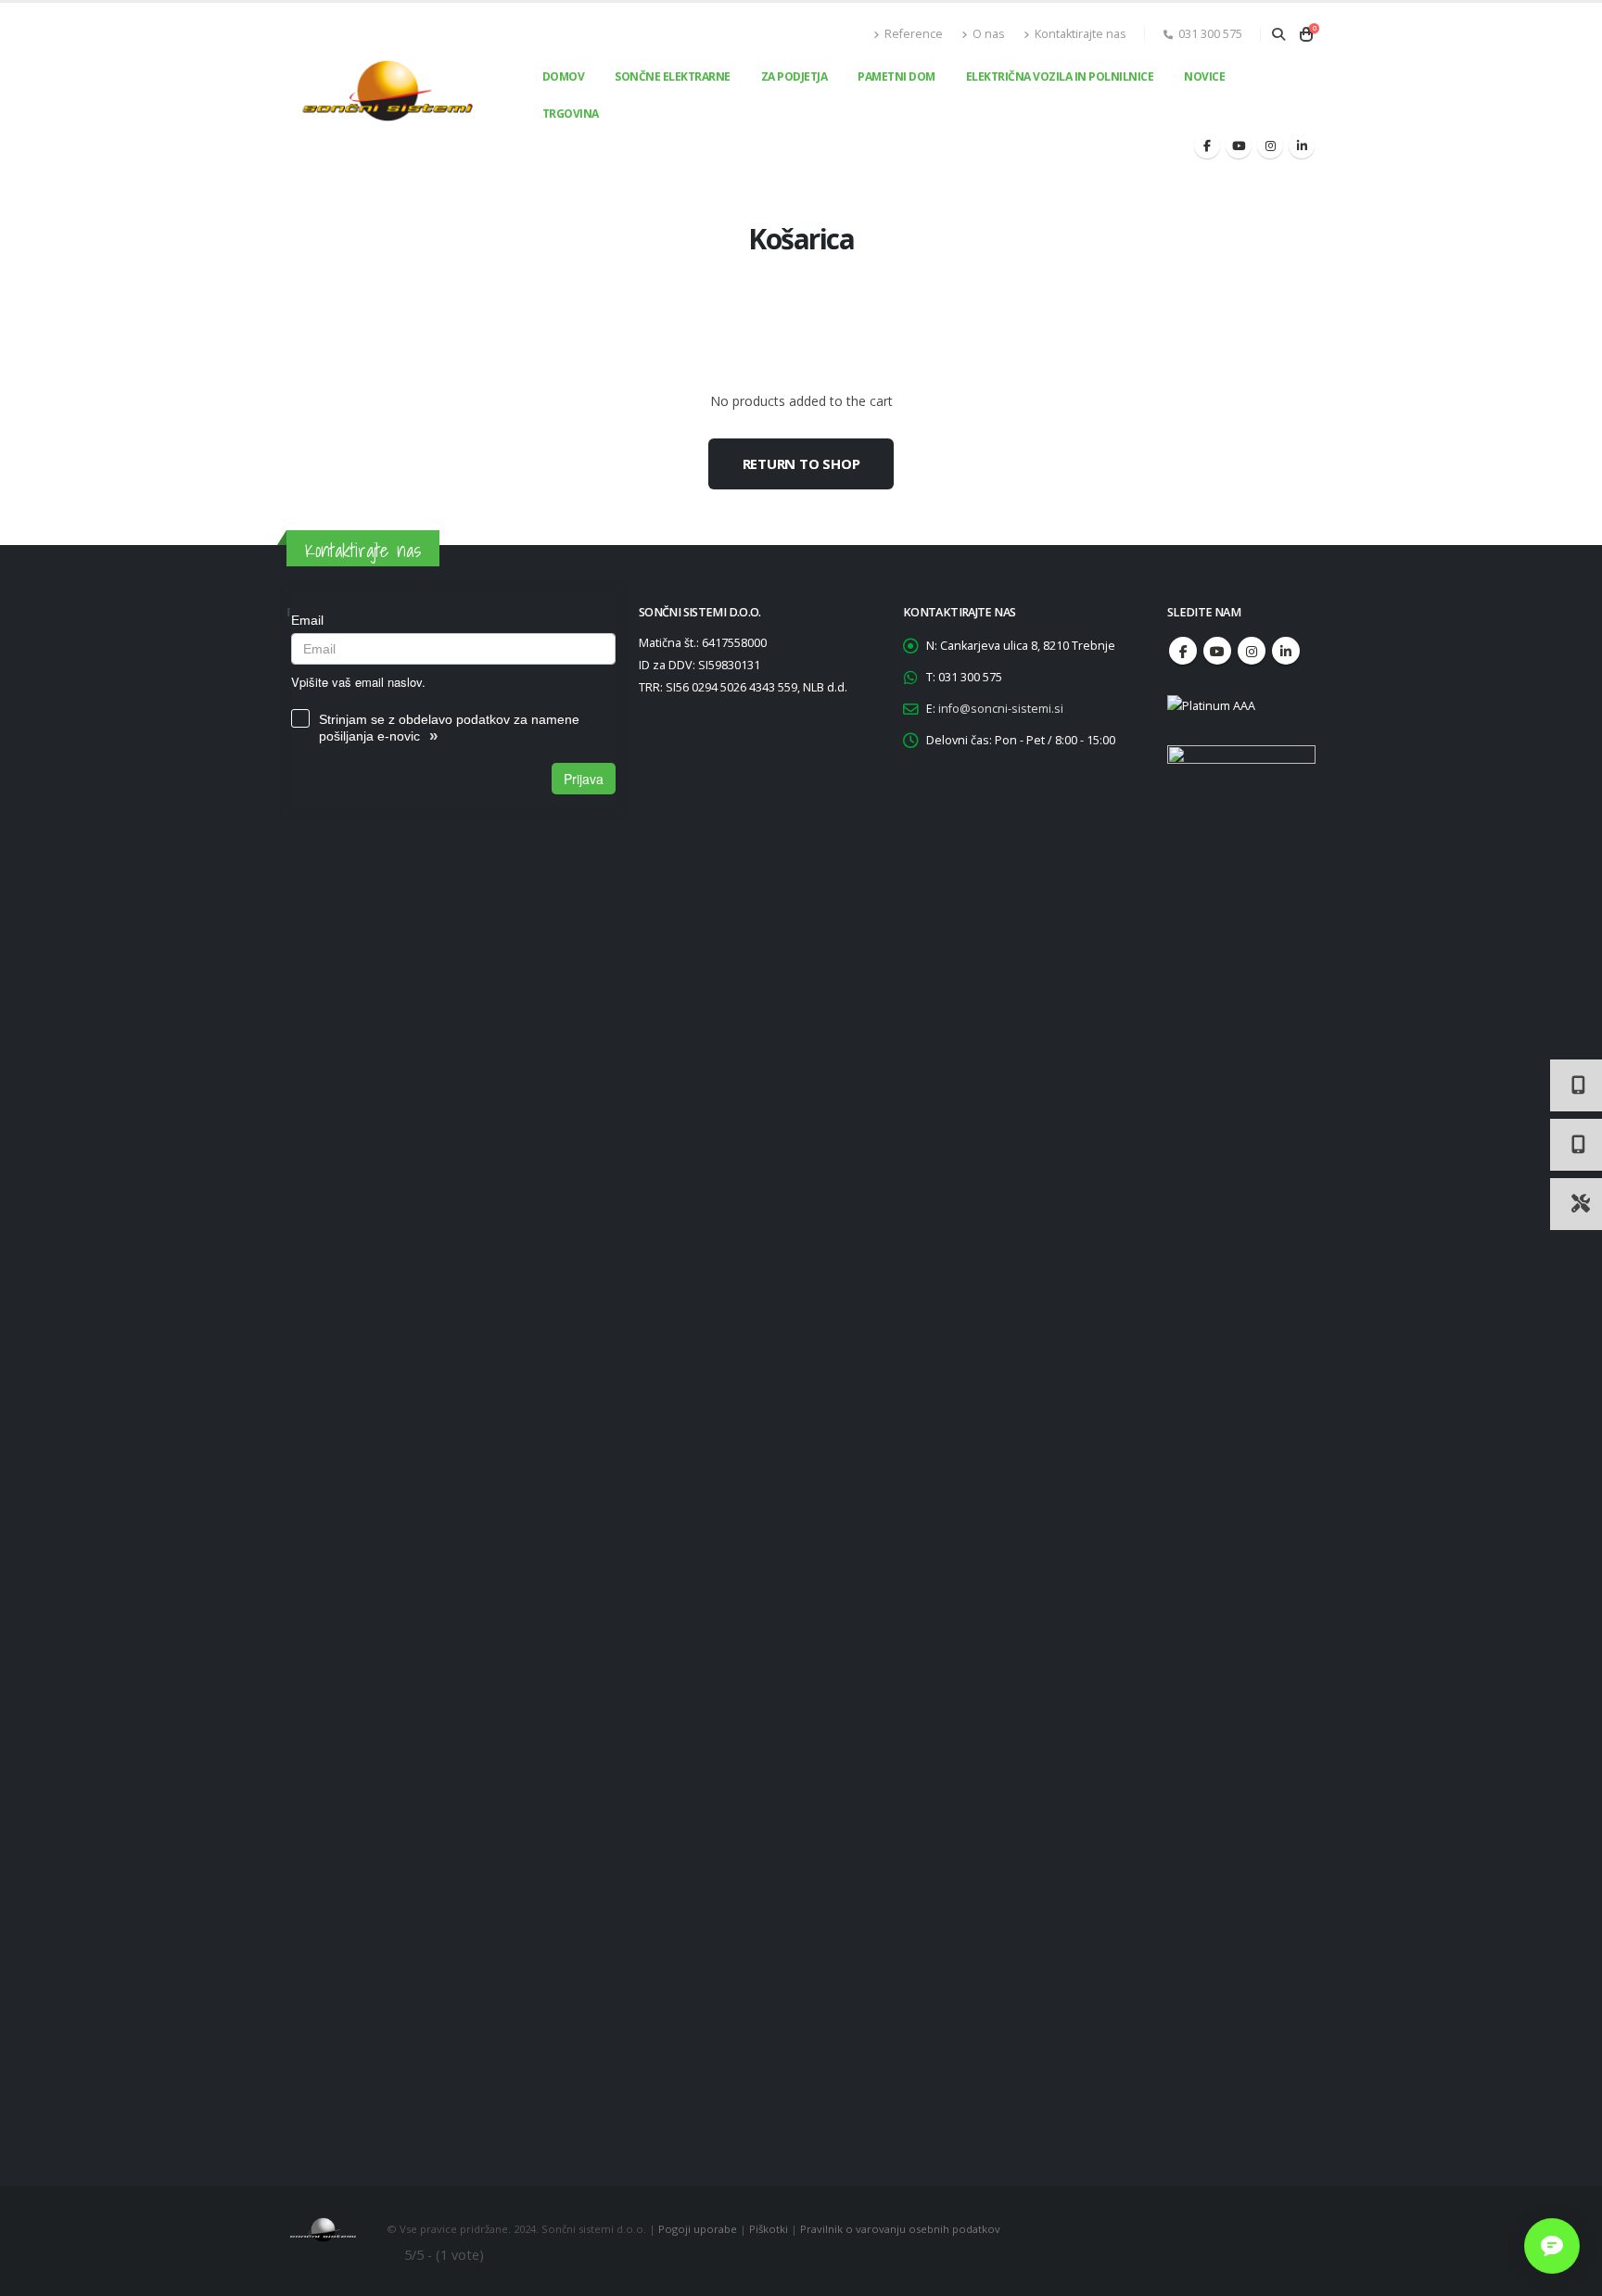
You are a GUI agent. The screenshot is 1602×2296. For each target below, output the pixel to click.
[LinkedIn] (1302, 146)
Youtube (1217, 651)
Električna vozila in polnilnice (1060, 76)
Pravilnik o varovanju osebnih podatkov (900, 2228)
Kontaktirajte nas (1081, 34)
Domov (564, 76)
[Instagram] (1270, 146)
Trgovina (571, 114)
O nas (989, 34)
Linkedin (1286, 651)
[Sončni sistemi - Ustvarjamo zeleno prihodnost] (388, 91)
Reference (914, 34)
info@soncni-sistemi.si (1001, 709)
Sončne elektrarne (673, 76)
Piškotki (769, 2228)
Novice (1204, 76)
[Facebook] (1207, 146)
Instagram (1252, 651)
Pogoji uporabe (698, 2228)
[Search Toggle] (1278, 34)
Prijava (584, 779)
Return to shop (801, 463)
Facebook (1183, 651)
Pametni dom (896, 76)
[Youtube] (1239, 146)
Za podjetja (795, 76)
